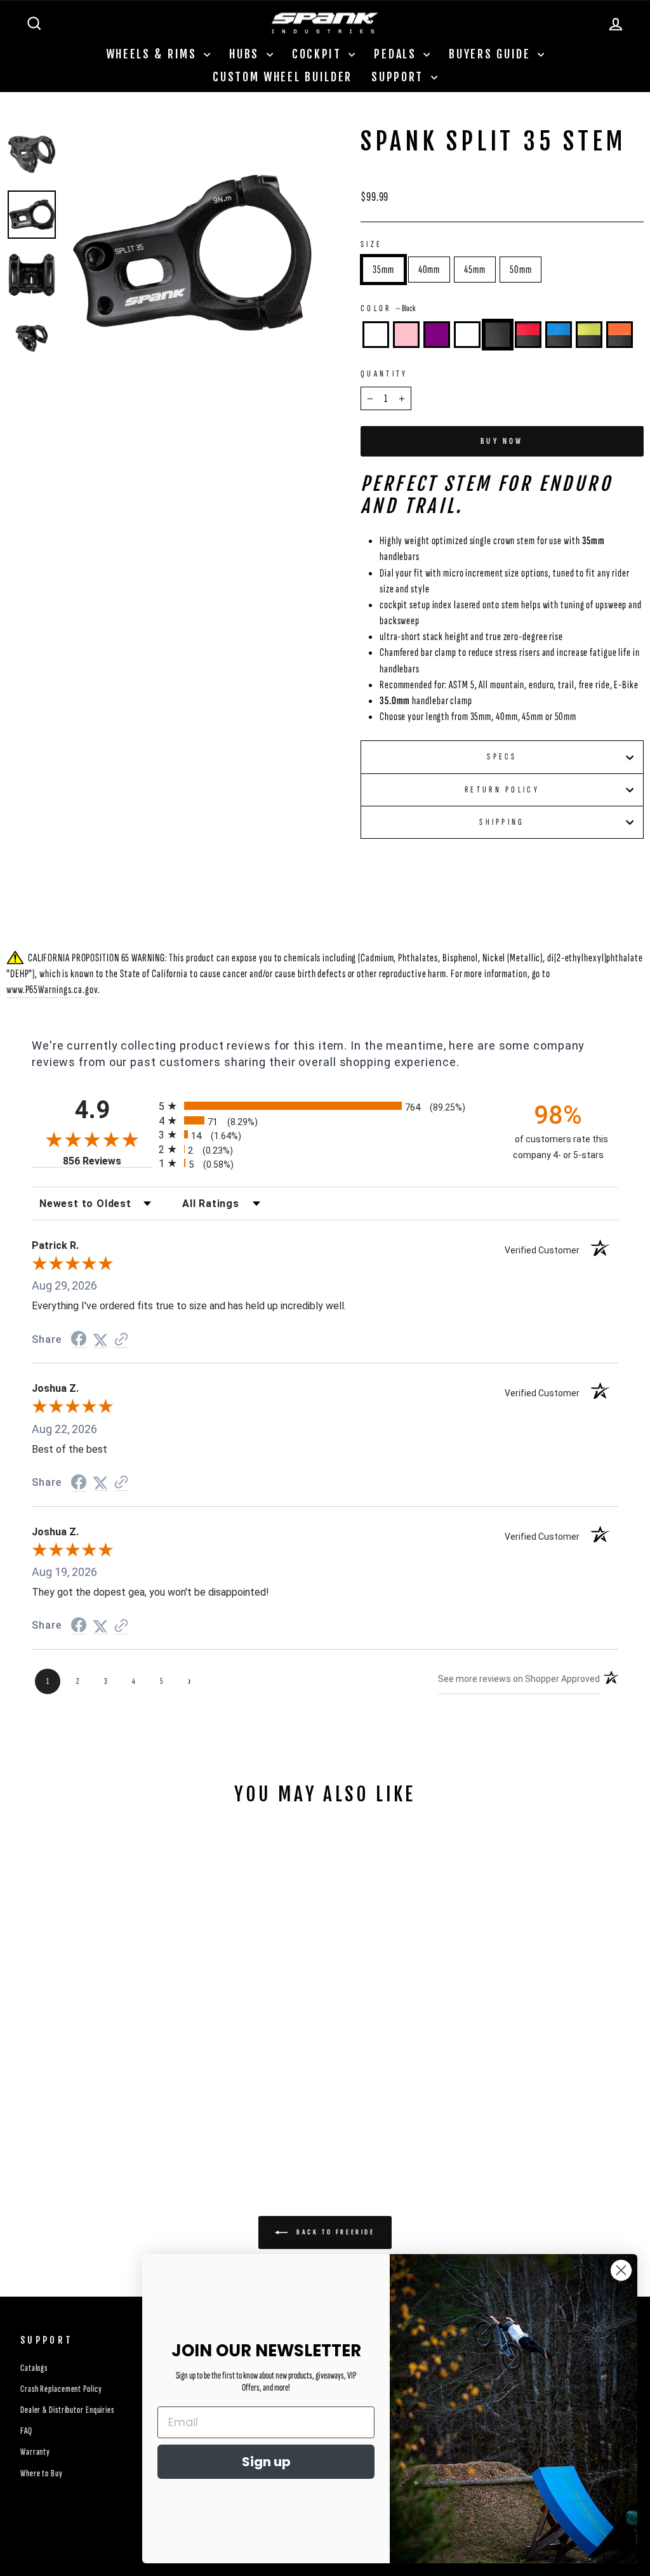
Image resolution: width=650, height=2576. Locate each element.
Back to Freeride (334, 2232)
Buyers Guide (492, 54)
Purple (437, 335)
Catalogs (34, 2368)
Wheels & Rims (154, 54)
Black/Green (589, 335)
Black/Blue (559, 335)
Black (498, 335)
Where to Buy (42, 2473)
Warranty (35, 2452)
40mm (429, 270)
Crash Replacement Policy (61, 2389)
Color (388, 308)
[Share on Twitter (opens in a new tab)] (100, 1340)
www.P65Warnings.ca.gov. (53, 990)
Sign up (266, 2462)
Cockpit (319, 54)
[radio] (325, 1106)
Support (400, 77)
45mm (475, 270)
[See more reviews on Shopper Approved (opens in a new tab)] (121, 1340)
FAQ (26, 2431)
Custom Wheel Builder (282, 77)
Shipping (502, 822)
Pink (406, 335)
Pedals (397, 54)
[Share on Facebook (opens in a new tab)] (79, 1339)
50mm (521, 270)
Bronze (376, 335)
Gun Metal (467, 335)
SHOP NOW (81, 2060)
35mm (383, 270)
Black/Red (528, 335)
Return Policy (502, 790)
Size (371, 244)
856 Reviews (108, 1161)
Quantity (384, 374)
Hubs (246, 54)
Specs (502, 757)
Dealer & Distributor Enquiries (67, 2410)
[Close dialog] (621, 2270)
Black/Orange (620, 335)
